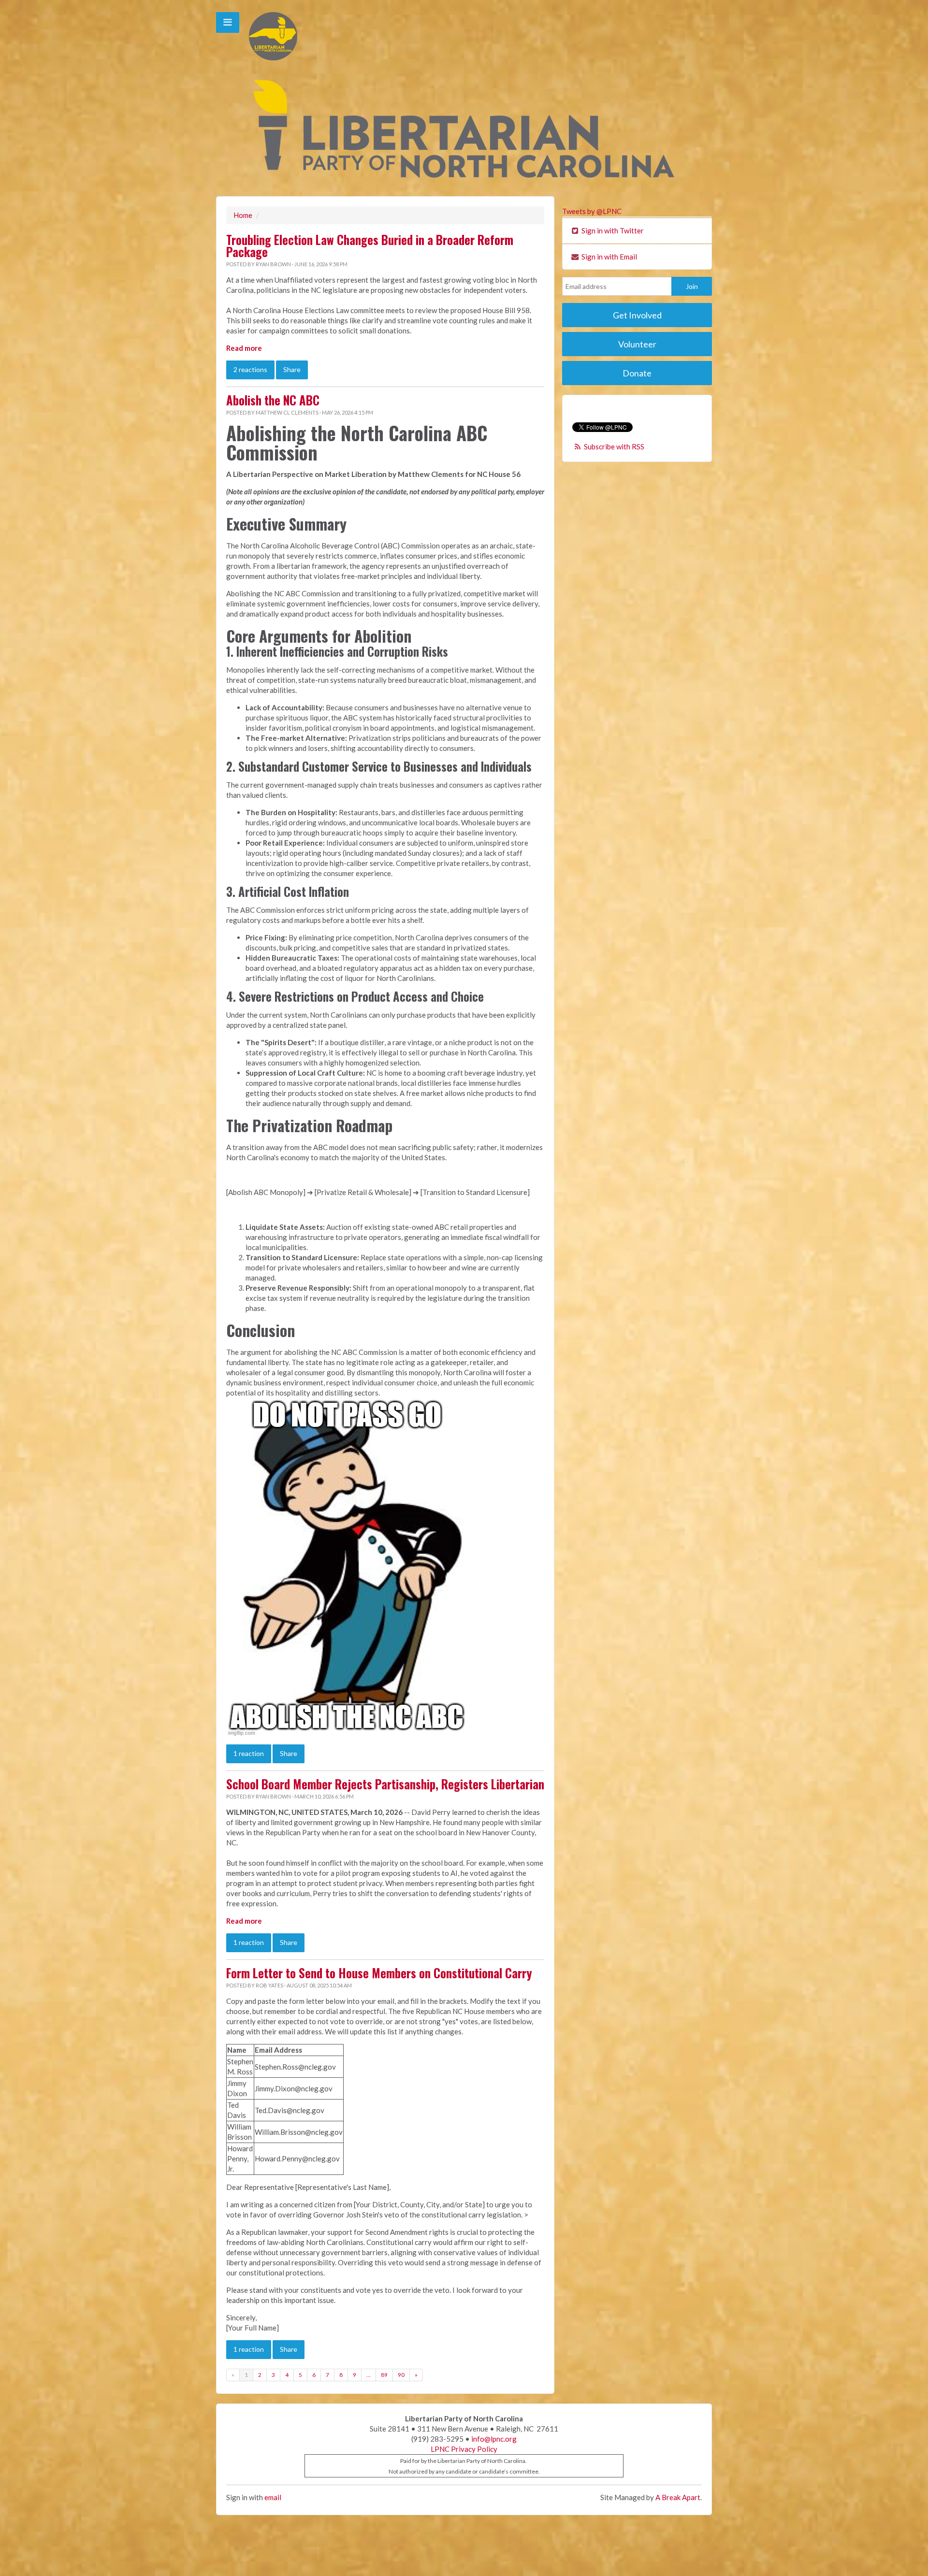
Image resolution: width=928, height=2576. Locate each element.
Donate (637, 373)
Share (292, 369)
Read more (244, 348)
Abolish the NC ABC (273, 400)
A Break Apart (678, 2497)
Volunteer (637, 344)
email (273, 2497)
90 (401, 2375)
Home (243, 215)
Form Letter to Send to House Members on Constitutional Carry (379, 1973)
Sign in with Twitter (612, 230)
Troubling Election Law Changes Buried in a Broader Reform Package (370, 246)
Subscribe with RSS (614, 446)
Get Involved (637, 315)
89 (384, 2375)
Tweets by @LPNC (592, 211)
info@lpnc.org (494, 2439)
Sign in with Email (609, 257)
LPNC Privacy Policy (464, 2449)
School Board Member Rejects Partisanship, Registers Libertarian (385, 1784)
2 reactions (250, 369)
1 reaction (249, 1753)
